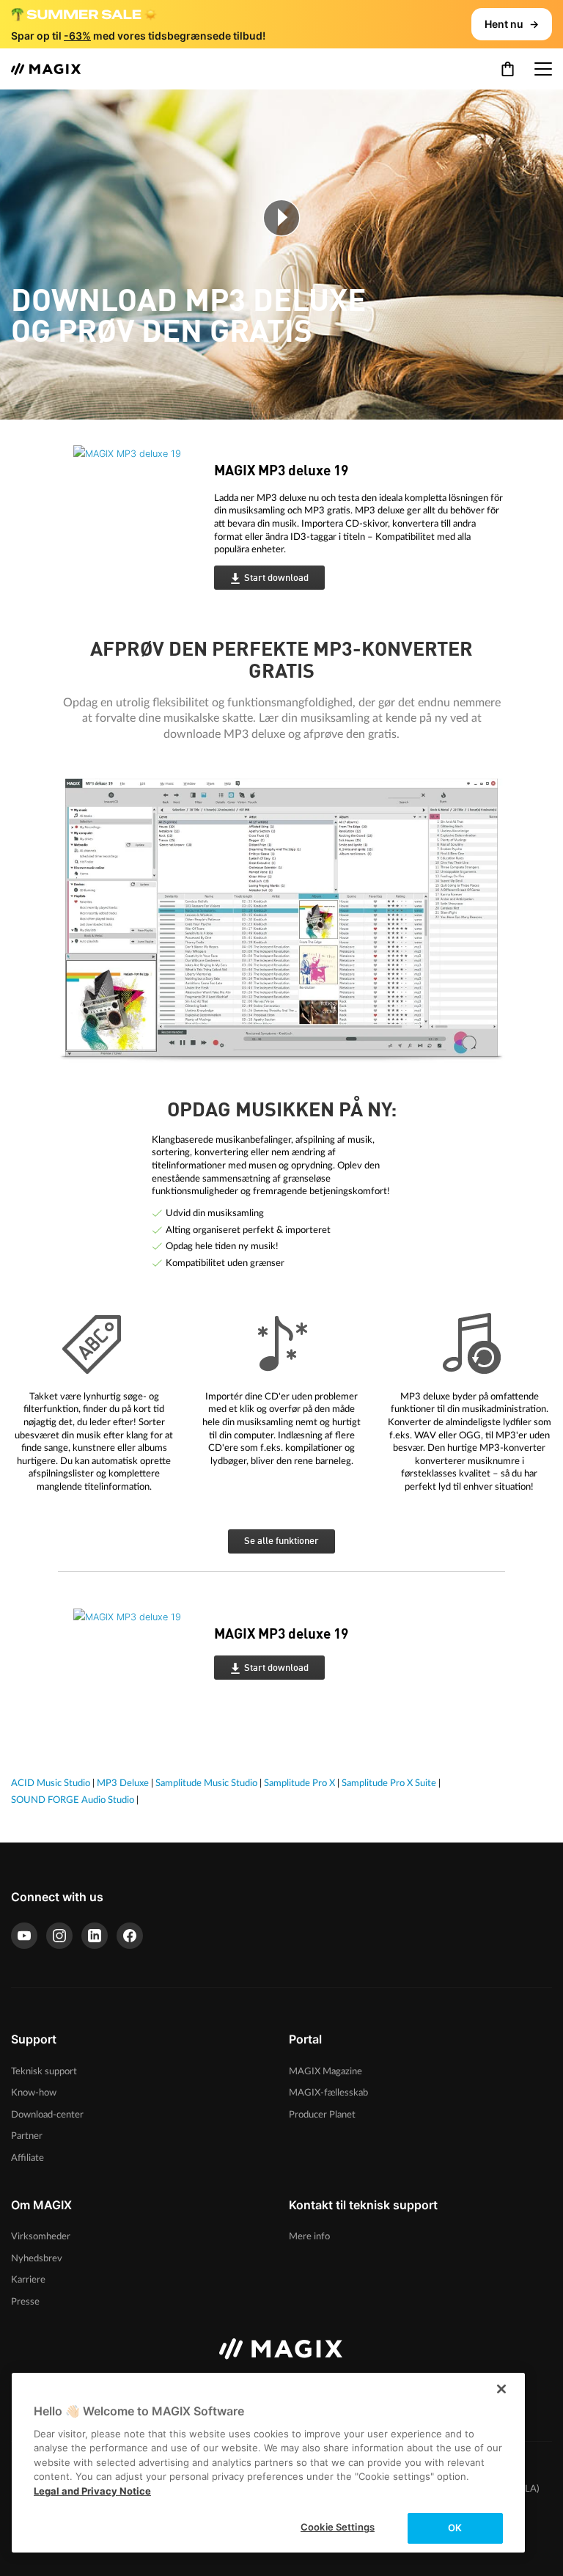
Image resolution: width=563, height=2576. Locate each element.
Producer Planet (322, 2115)
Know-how (34, 2093)
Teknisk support (44, 2071)
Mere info (309, 2236)
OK (455, 2528)
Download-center (47, 2115)
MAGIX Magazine (325, 2071)
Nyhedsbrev (37, 2258)
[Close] (501, 2389)
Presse (25, 2302)
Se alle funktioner (281, 1541)
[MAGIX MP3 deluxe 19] (125, 517)
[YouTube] (24, 1936)
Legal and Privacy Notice (92, 2491)
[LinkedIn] (95, 1936)
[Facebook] (130, 1936)
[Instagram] (59, 1936)
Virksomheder (41, 2236)
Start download (276, 578)
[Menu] (543, 69)
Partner (27, 2136)
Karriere (28, 2280)
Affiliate (27, 2158)
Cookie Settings (338, 2527)
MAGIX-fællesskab (328, 2093)
